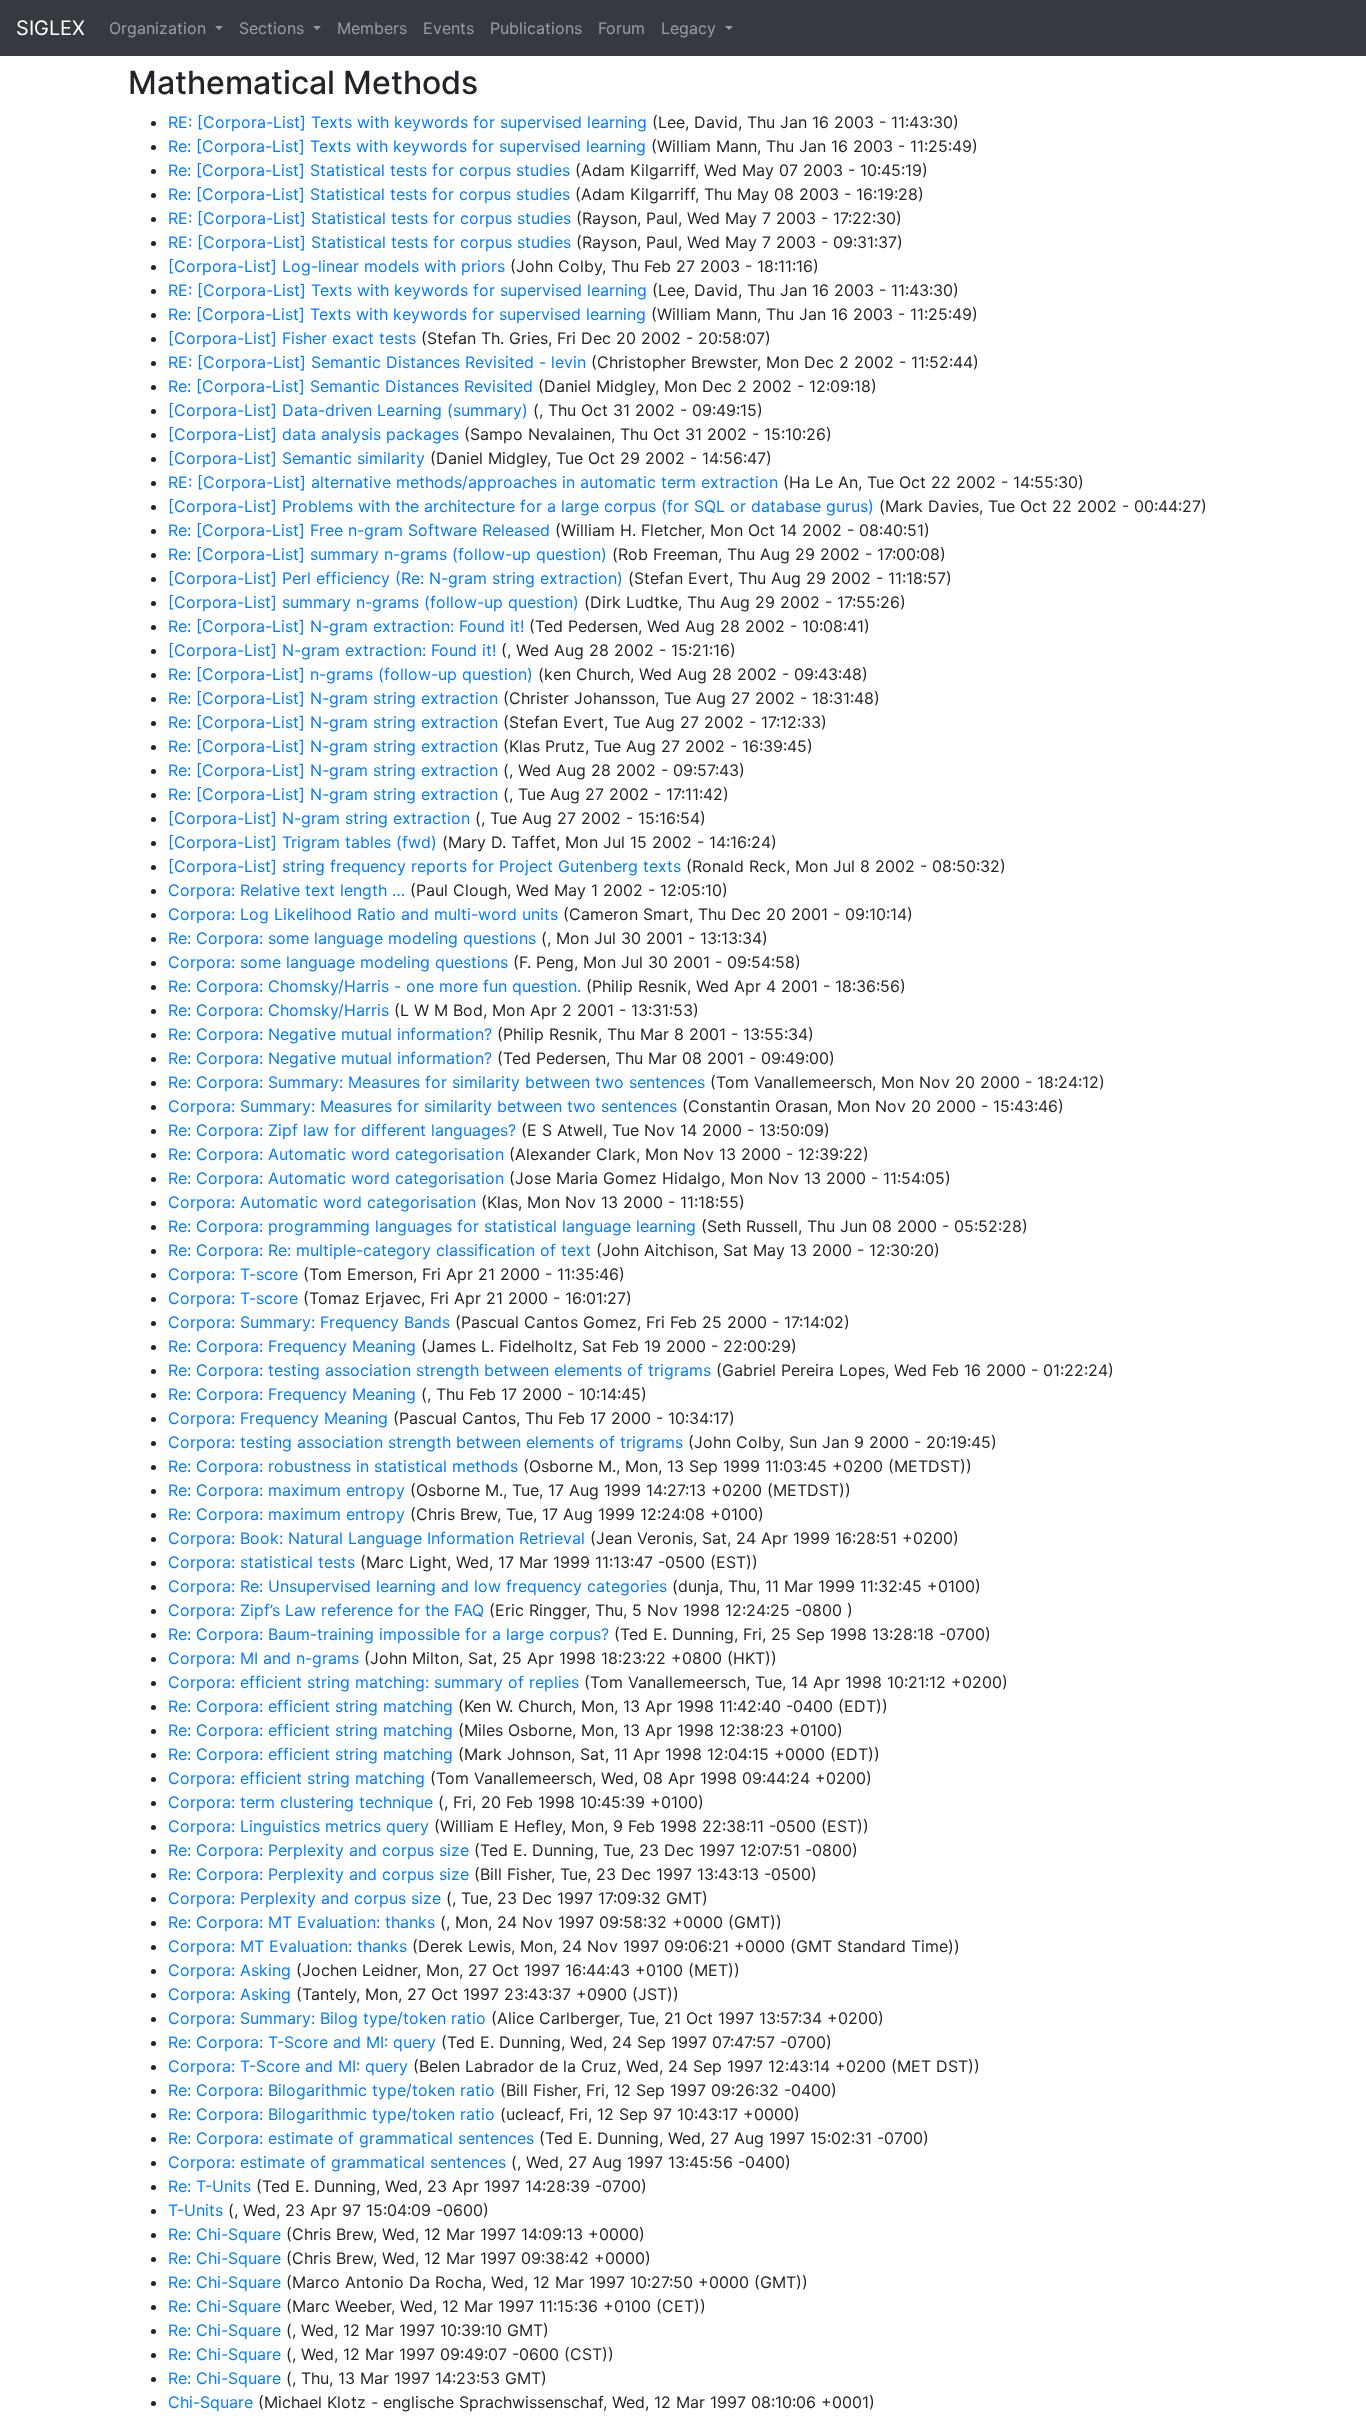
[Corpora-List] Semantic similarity (296, 458)
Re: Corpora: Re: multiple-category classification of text (379, 1250)
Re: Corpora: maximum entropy (286, 1490)
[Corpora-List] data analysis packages (313, 434)
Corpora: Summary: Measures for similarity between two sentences (422, 1106)
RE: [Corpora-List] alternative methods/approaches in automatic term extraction (473, 482)
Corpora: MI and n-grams (263, 1658)
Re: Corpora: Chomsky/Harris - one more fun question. (374, 986)
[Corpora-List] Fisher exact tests (292, 338)
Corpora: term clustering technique (300, 1802)
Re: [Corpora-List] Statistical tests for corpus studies (369, 170)
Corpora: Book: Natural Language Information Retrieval (376, 1538)
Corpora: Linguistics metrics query (298, 1826)
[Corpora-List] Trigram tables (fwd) (302, 842)
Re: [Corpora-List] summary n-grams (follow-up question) (387, 554)
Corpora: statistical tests (261, 1562)
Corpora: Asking (229, 1970)
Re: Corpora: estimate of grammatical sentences (351, 2138)
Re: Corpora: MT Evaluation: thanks (301, 1922)
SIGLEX (50, 28)
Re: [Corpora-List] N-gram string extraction (333, 698)
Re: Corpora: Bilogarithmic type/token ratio (331, 2090)
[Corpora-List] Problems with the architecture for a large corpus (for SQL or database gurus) (521, 506)
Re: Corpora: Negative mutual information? (330, 1034)
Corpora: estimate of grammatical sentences (337, 2162)
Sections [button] (274, 28)
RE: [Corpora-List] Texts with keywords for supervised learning (407, 122)
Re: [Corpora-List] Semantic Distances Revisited (350, 386)
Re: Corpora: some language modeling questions (352, 938)
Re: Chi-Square (224, 2234)
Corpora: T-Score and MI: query (288, 2066)
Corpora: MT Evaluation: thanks (287, 1946)
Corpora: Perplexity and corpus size (304, 1898)
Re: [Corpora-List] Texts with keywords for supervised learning (407, 146)
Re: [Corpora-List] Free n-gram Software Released (359, 530)
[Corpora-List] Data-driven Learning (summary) (348, 410)
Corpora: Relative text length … (286, 890)
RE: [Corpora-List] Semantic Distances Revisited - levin (377, 362)
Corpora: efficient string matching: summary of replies (373, 1682)
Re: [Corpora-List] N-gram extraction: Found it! (346, 626)
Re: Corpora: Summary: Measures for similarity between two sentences (436, 1082)
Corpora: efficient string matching (296, 1778)
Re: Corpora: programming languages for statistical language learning (432, 1226)
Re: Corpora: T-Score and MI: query (302, 2042)
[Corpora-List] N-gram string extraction (319, 818)
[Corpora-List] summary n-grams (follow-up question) (373, 602)
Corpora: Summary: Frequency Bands (309, 1322)
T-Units (195, 2210)
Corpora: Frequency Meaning (278, 1418)
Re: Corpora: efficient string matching (310, 1706)
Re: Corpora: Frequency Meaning (292, 1346)
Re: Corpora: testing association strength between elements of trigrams (439, 1370)
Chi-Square (210, 2402)
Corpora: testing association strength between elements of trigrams (425, 1442)
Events (448, 28)
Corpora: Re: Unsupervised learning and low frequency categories (417, 1586)
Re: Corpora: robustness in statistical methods (343, 1466)
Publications (536, 28)
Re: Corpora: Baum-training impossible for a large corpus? (388, 1634)
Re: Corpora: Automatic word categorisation (336, 1154)
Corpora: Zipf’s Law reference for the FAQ (326, 1610)
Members (372, 28)
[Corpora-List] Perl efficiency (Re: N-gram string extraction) (395, 578)
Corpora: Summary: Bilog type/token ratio (327, 2018)
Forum (621, 28)
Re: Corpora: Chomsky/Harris (278, 1010)
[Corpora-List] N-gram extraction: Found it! (332, 650)
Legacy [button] (691, 28)
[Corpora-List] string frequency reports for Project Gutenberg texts (424, 866)
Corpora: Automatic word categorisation (322, 1202)
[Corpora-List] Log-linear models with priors (336, 266)
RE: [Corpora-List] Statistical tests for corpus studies (369, 218)
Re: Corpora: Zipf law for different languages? (342, 1130)
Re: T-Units (209, 2186)
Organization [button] (160, 28)
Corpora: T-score (233, 1274)
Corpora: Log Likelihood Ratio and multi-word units (363, 914)
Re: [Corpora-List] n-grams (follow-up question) (350, 674)
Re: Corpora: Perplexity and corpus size (318, 1850)
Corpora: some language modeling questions (338, 962)
